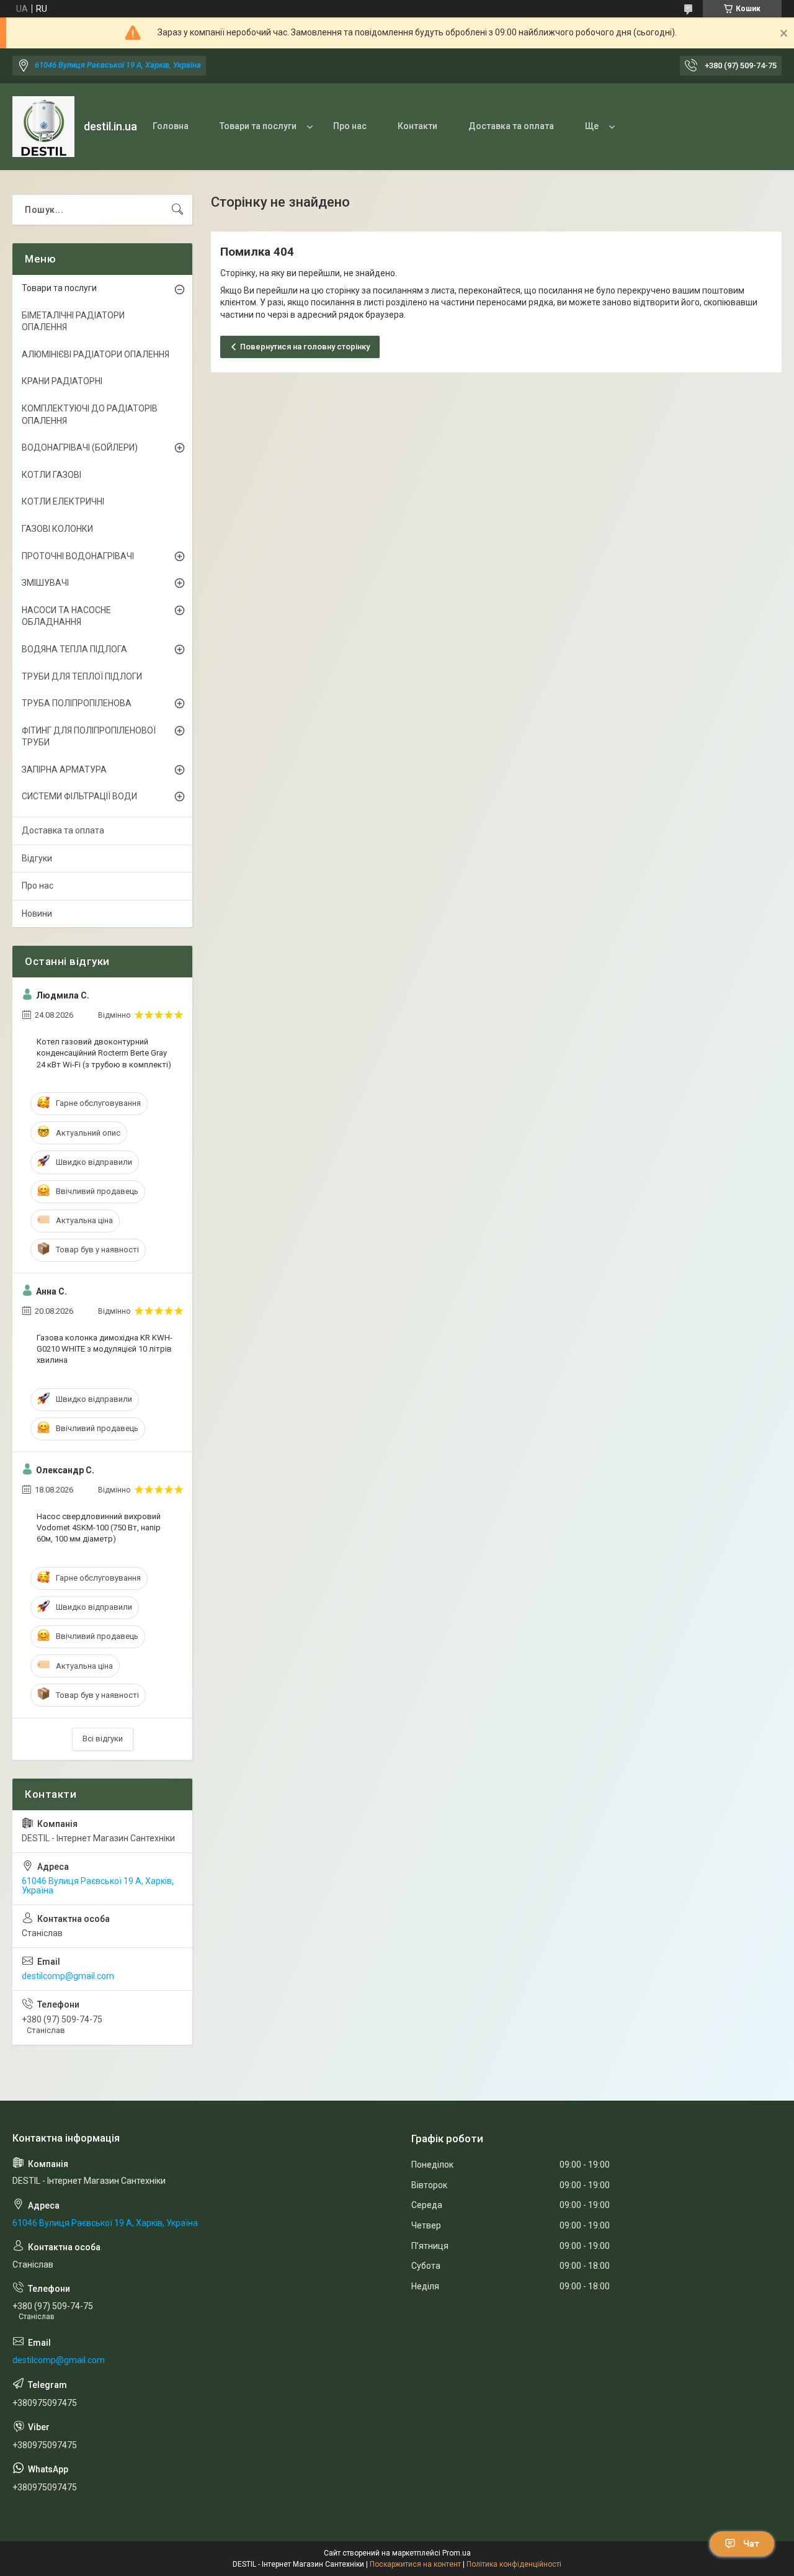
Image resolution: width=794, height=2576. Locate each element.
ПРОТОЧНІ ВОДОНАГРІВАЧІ (78, 556)
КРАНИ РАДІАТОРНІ (62, 381)
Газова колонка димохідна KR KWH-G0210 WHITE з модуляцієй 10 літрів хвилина (105, 1349)
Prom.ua (457, 2553)
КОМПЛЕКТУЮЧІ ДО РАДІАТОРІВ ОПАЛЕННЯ (90, 415)
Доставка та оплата (511, 126)
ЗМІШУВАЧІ (45, 583)
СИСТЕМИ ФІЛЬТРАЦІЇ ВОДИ (79, 796)
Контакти (417, 126)
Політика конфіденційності (514, 2564)
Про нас (350, 126)
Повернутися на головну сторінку (305, 347)
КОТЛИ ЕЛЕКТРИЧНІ (63, 501)
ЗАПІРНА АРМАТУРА (64, 770)
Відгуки (37, 858)
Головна (171, 126)
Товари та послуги (258, 126)
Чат (751, 2544)
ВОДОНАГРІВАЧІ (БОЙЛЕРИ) (80, 447)
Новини (37, 913)
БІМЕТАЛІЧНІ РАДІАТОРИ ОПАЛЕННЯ (73, 321)
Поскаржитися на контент (415, 2564)
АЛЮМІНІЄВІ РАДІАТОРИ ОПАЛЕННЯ (96, 354)
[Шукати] (177, 210)
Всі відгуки (103, 1739)
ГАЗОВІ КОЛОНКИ (57, 529)
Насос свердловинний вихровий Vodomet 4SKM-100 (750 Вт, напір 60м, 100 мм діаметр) (99, 1528)
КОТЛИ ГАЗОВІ (51, 475)
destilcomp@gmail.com (68, 1976)
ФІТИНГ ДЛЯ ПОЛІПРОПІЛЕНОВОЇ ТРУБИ (89, 737)
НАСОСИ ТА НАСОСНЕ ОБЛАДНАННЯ (66, 616)
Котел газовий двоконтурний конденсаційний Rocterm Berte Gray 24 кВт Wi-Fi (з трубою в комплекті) (104, 1053)
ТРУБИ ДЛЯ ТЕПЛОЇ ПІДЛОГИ (82, 676)
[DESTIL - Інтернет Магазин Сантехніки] (43, 127)
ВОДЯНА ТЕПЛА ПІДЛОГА (74, 649)
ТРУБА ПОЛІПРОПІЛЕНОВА (77, 703)
